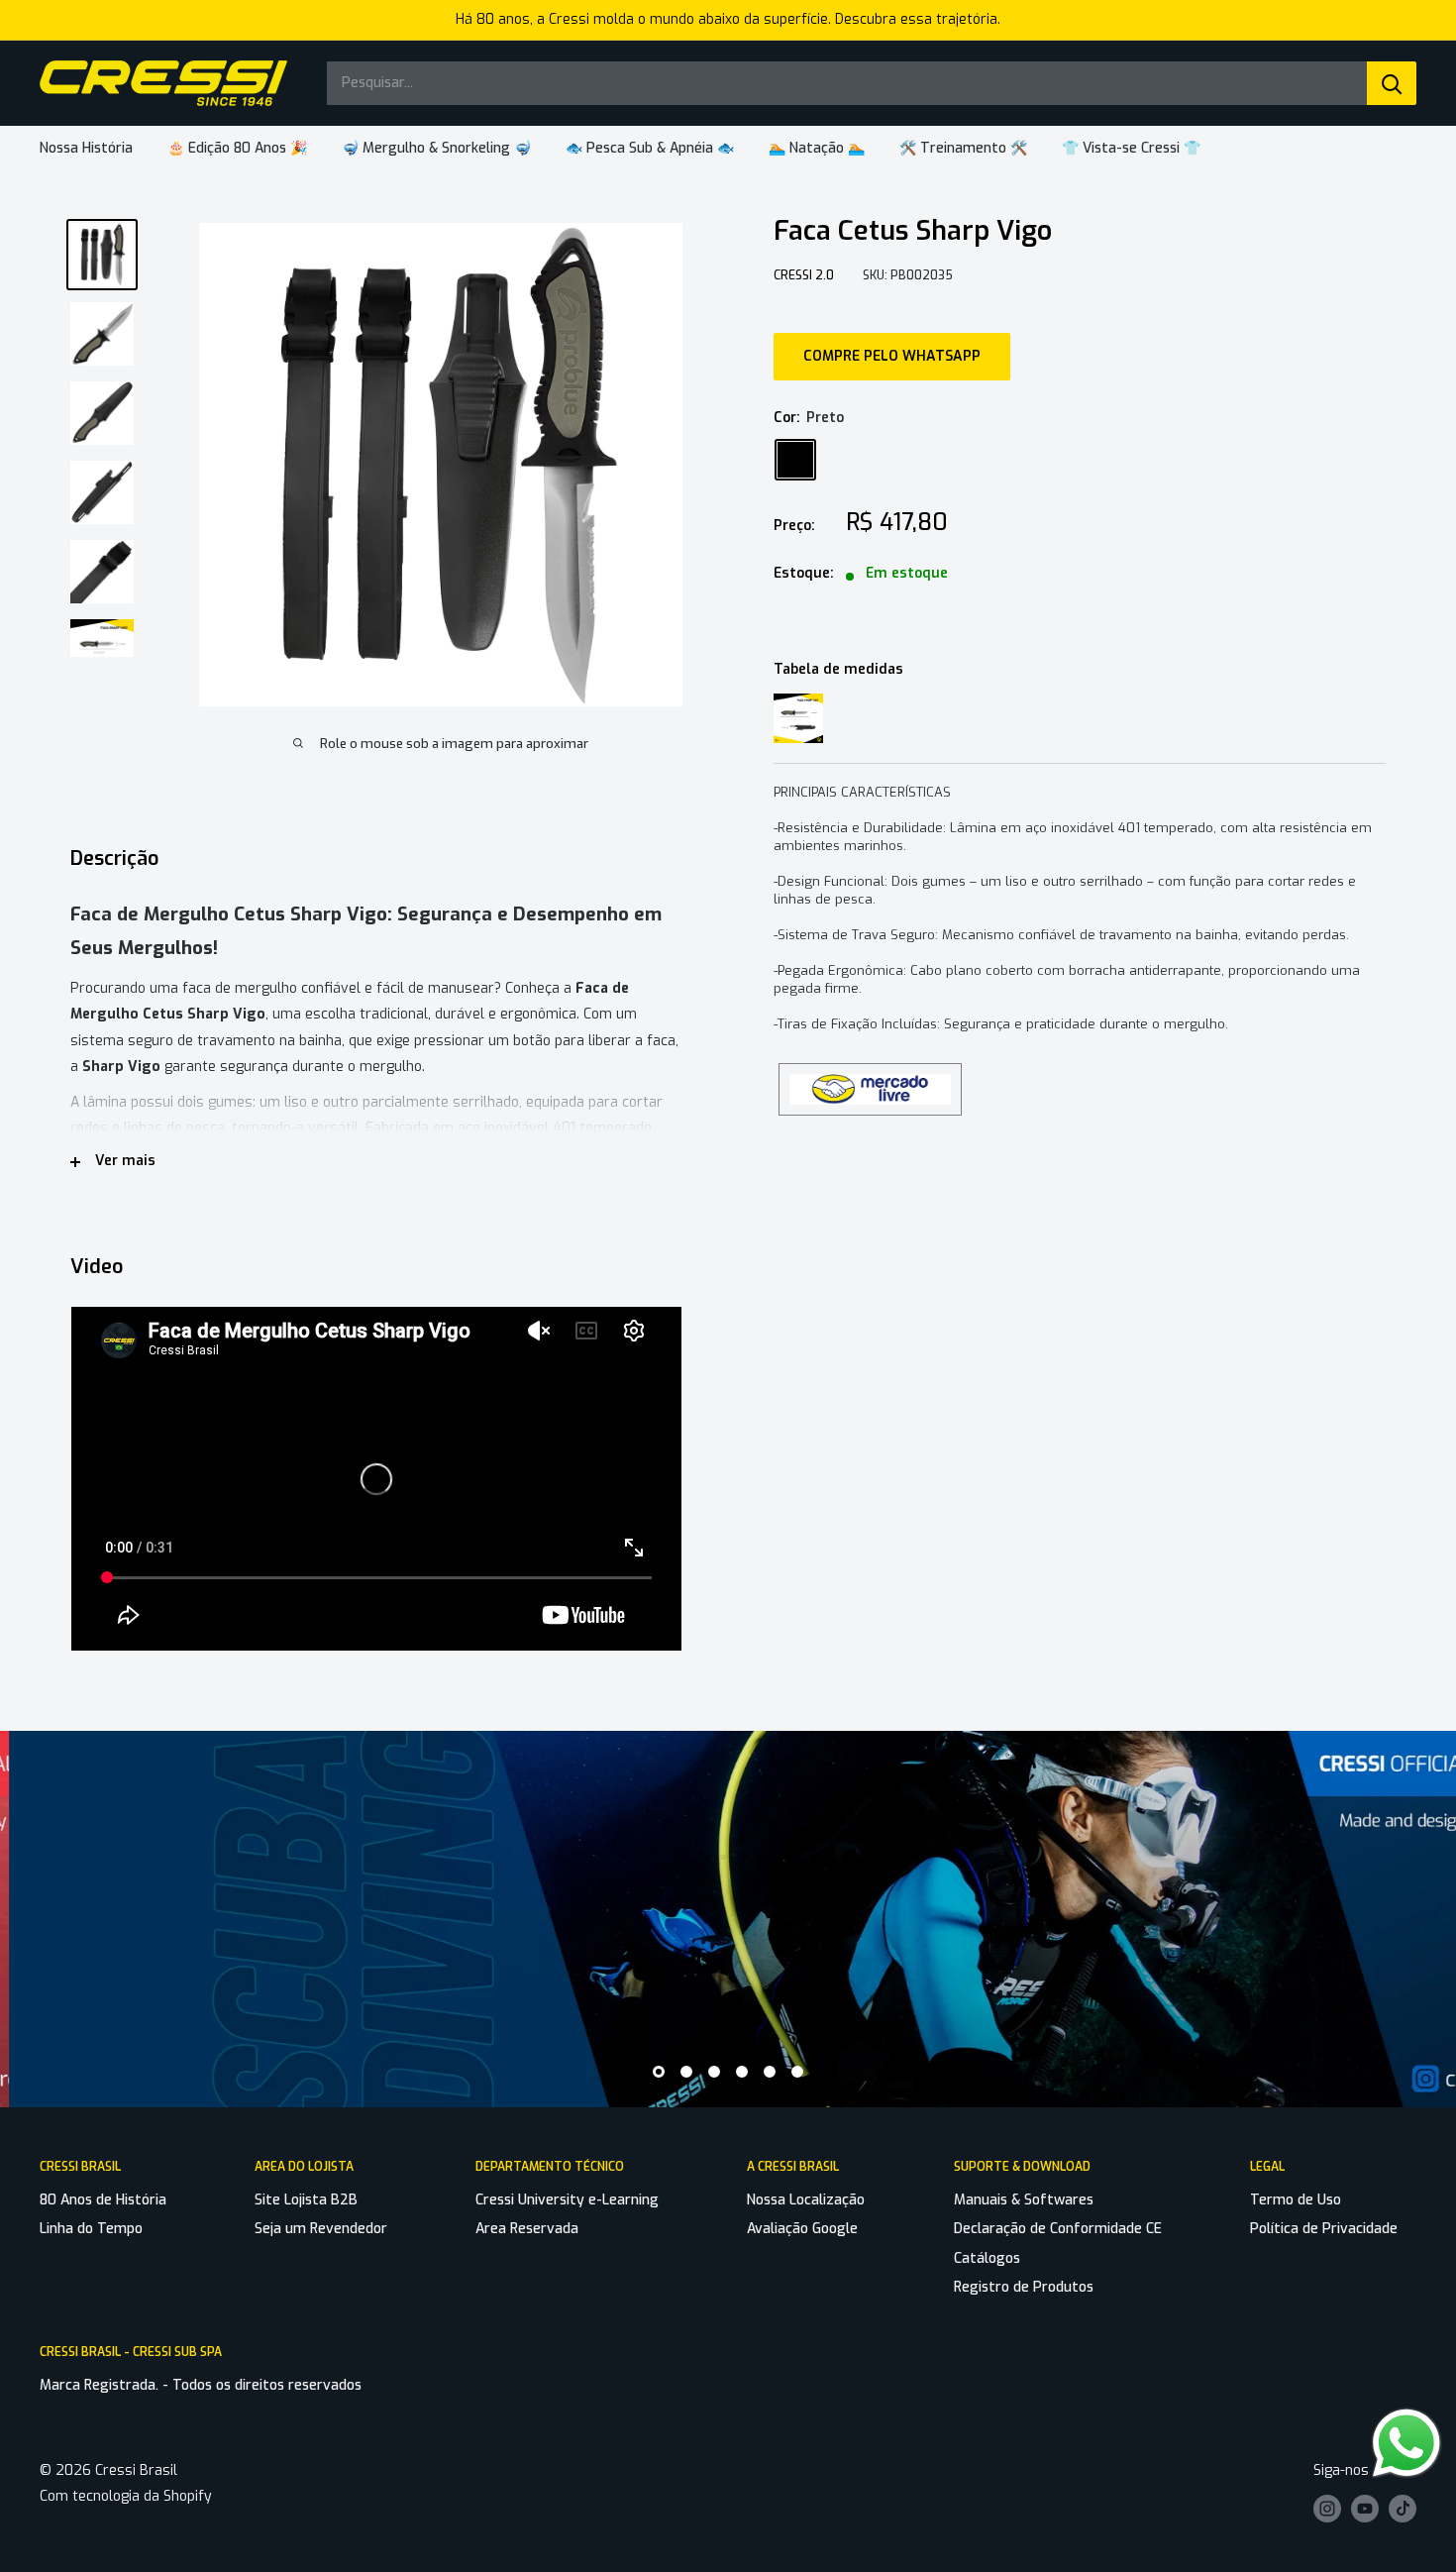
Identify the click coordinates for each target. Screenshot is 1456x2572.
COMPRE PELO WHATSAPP (892, 356)
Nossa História (86, 148)
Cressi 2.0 (804, 275)
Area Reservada (527, 2229)
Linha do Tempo (91, 2229)
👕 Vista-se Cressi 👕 (1131, 148)
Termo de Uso (1296, 2200)
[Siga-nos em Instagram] (1327, 2509)
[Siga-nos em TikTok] (1403, 2509)
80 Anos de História (103, 2200)
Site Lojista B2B (306, 2200)
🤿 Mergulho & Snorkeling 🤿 (436, 148)
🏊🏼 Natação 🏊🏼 (817, 148)
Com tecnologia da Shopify (126, 2496)
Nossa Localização (806, 2200)
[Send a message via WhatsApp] (1406, 2443)
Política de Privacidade (1324, 2229)
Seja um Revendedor (321, 2229)
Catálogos (987, 2258)
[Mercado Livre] (870, 1071)
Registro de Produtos (1024, 2287)
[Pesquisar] (1392, 83)
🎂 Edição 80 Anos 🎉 (237, 148)
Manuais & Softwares (1024, 2200)
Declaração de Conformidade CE (1058, 2229)
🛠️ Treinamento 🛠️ (963, 148)
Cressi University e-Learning (567, 2200)
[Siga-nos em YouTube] (1365, 2509)
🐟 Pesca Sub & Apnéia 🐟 (650, 148)
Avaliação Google (802, 2229)
